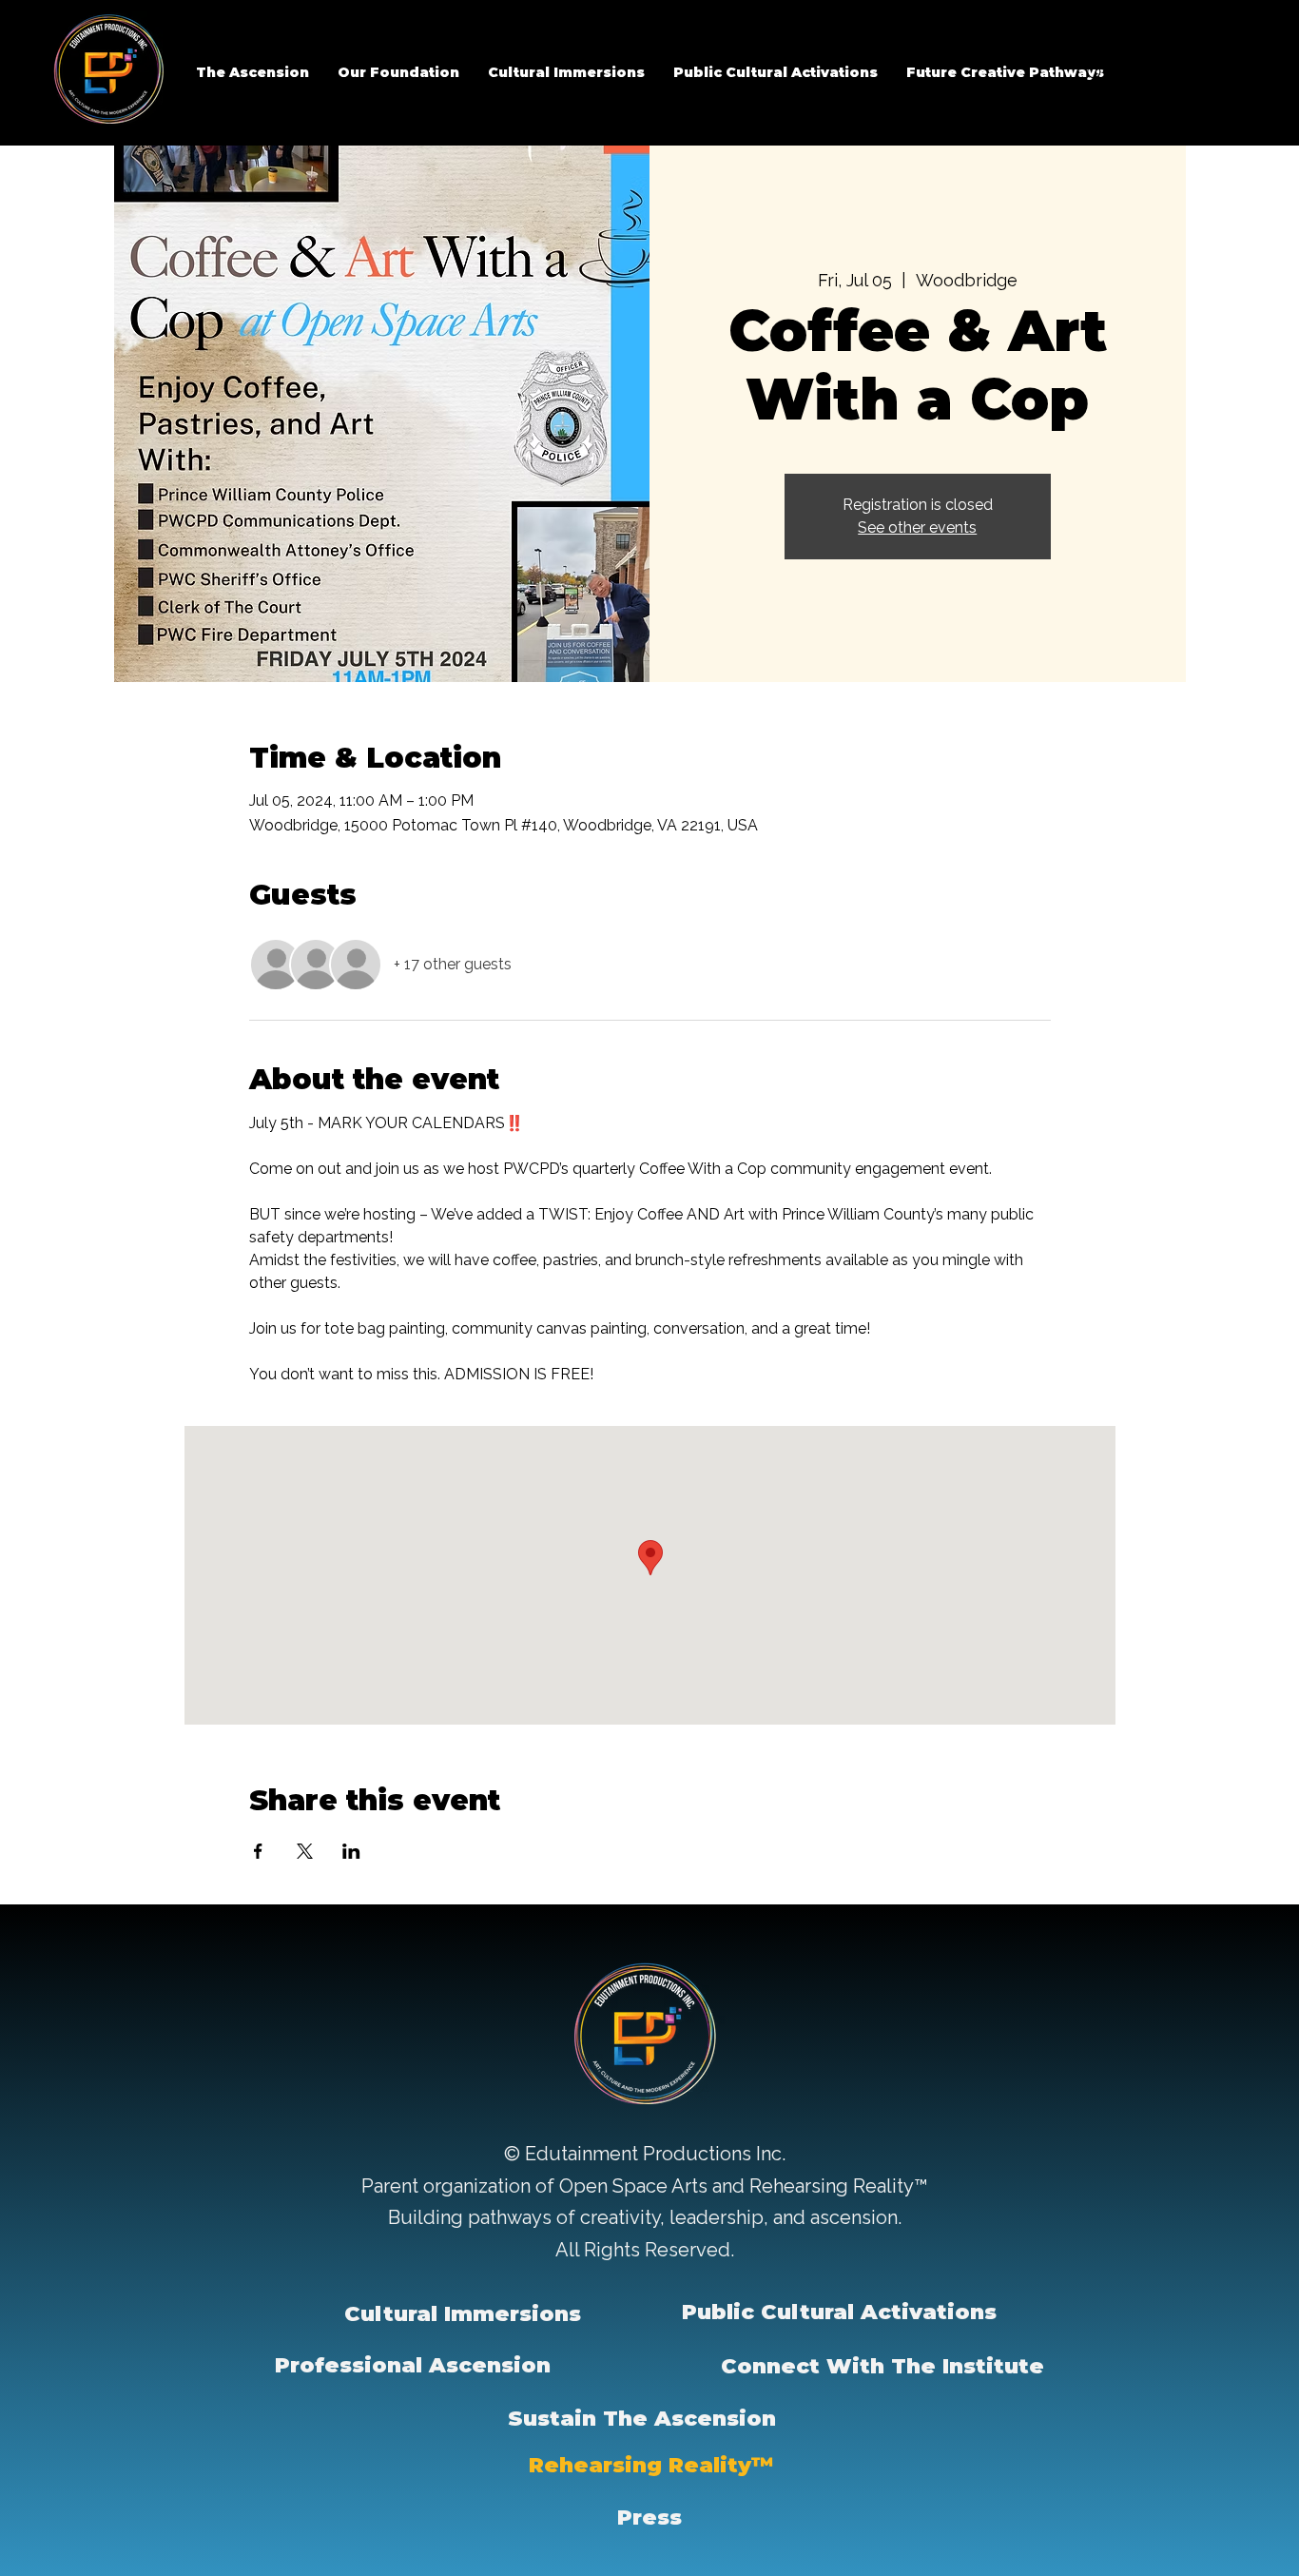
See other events (917, 527)
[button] (398, 72)
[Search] (1095, 73)
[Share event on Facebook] (258, 1851)
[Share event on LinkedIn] (351, 1851)
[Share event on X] (305, 1851)
